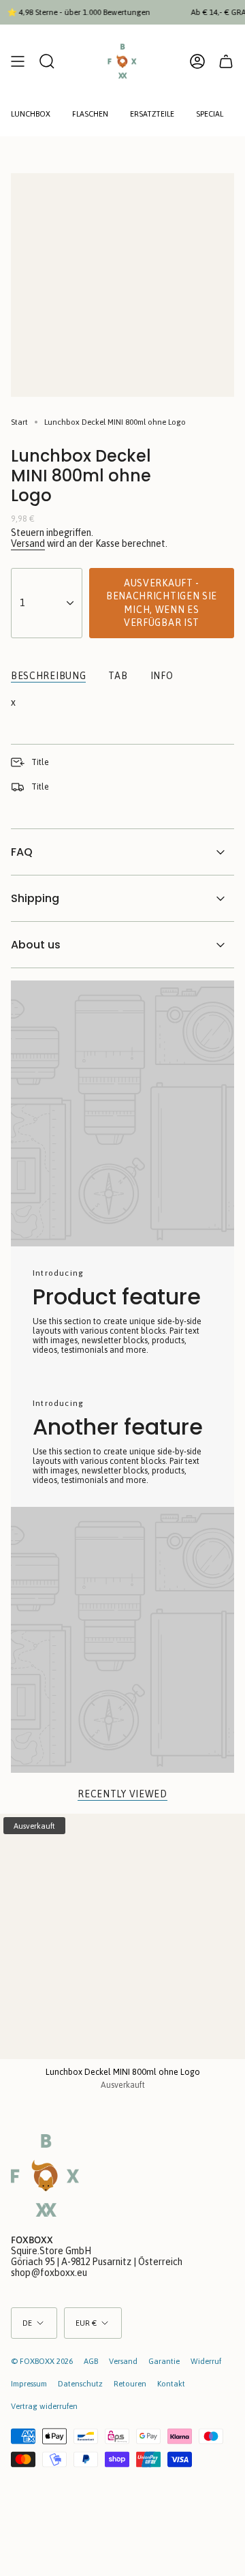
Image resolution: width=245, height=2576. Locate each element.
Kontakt (171, 2383)
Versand (28, 543)
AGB (91, 2361)
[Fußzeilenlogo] (45, 2175)
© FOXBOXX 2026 (42, 2361)
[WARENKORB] (226, 61)
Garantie (164, 2361)
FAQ (22, 852)
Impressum (29, 2383)
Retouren (130, 2383)
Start (19, 422)
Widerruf (206, 2361)
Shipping (35, 898)
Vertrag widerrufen (44, 2406)
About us (36, 945)
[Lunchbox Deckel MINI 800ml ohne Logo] (122, 1936)
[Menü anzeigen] (18, 61)
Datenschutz (80, 2383)
